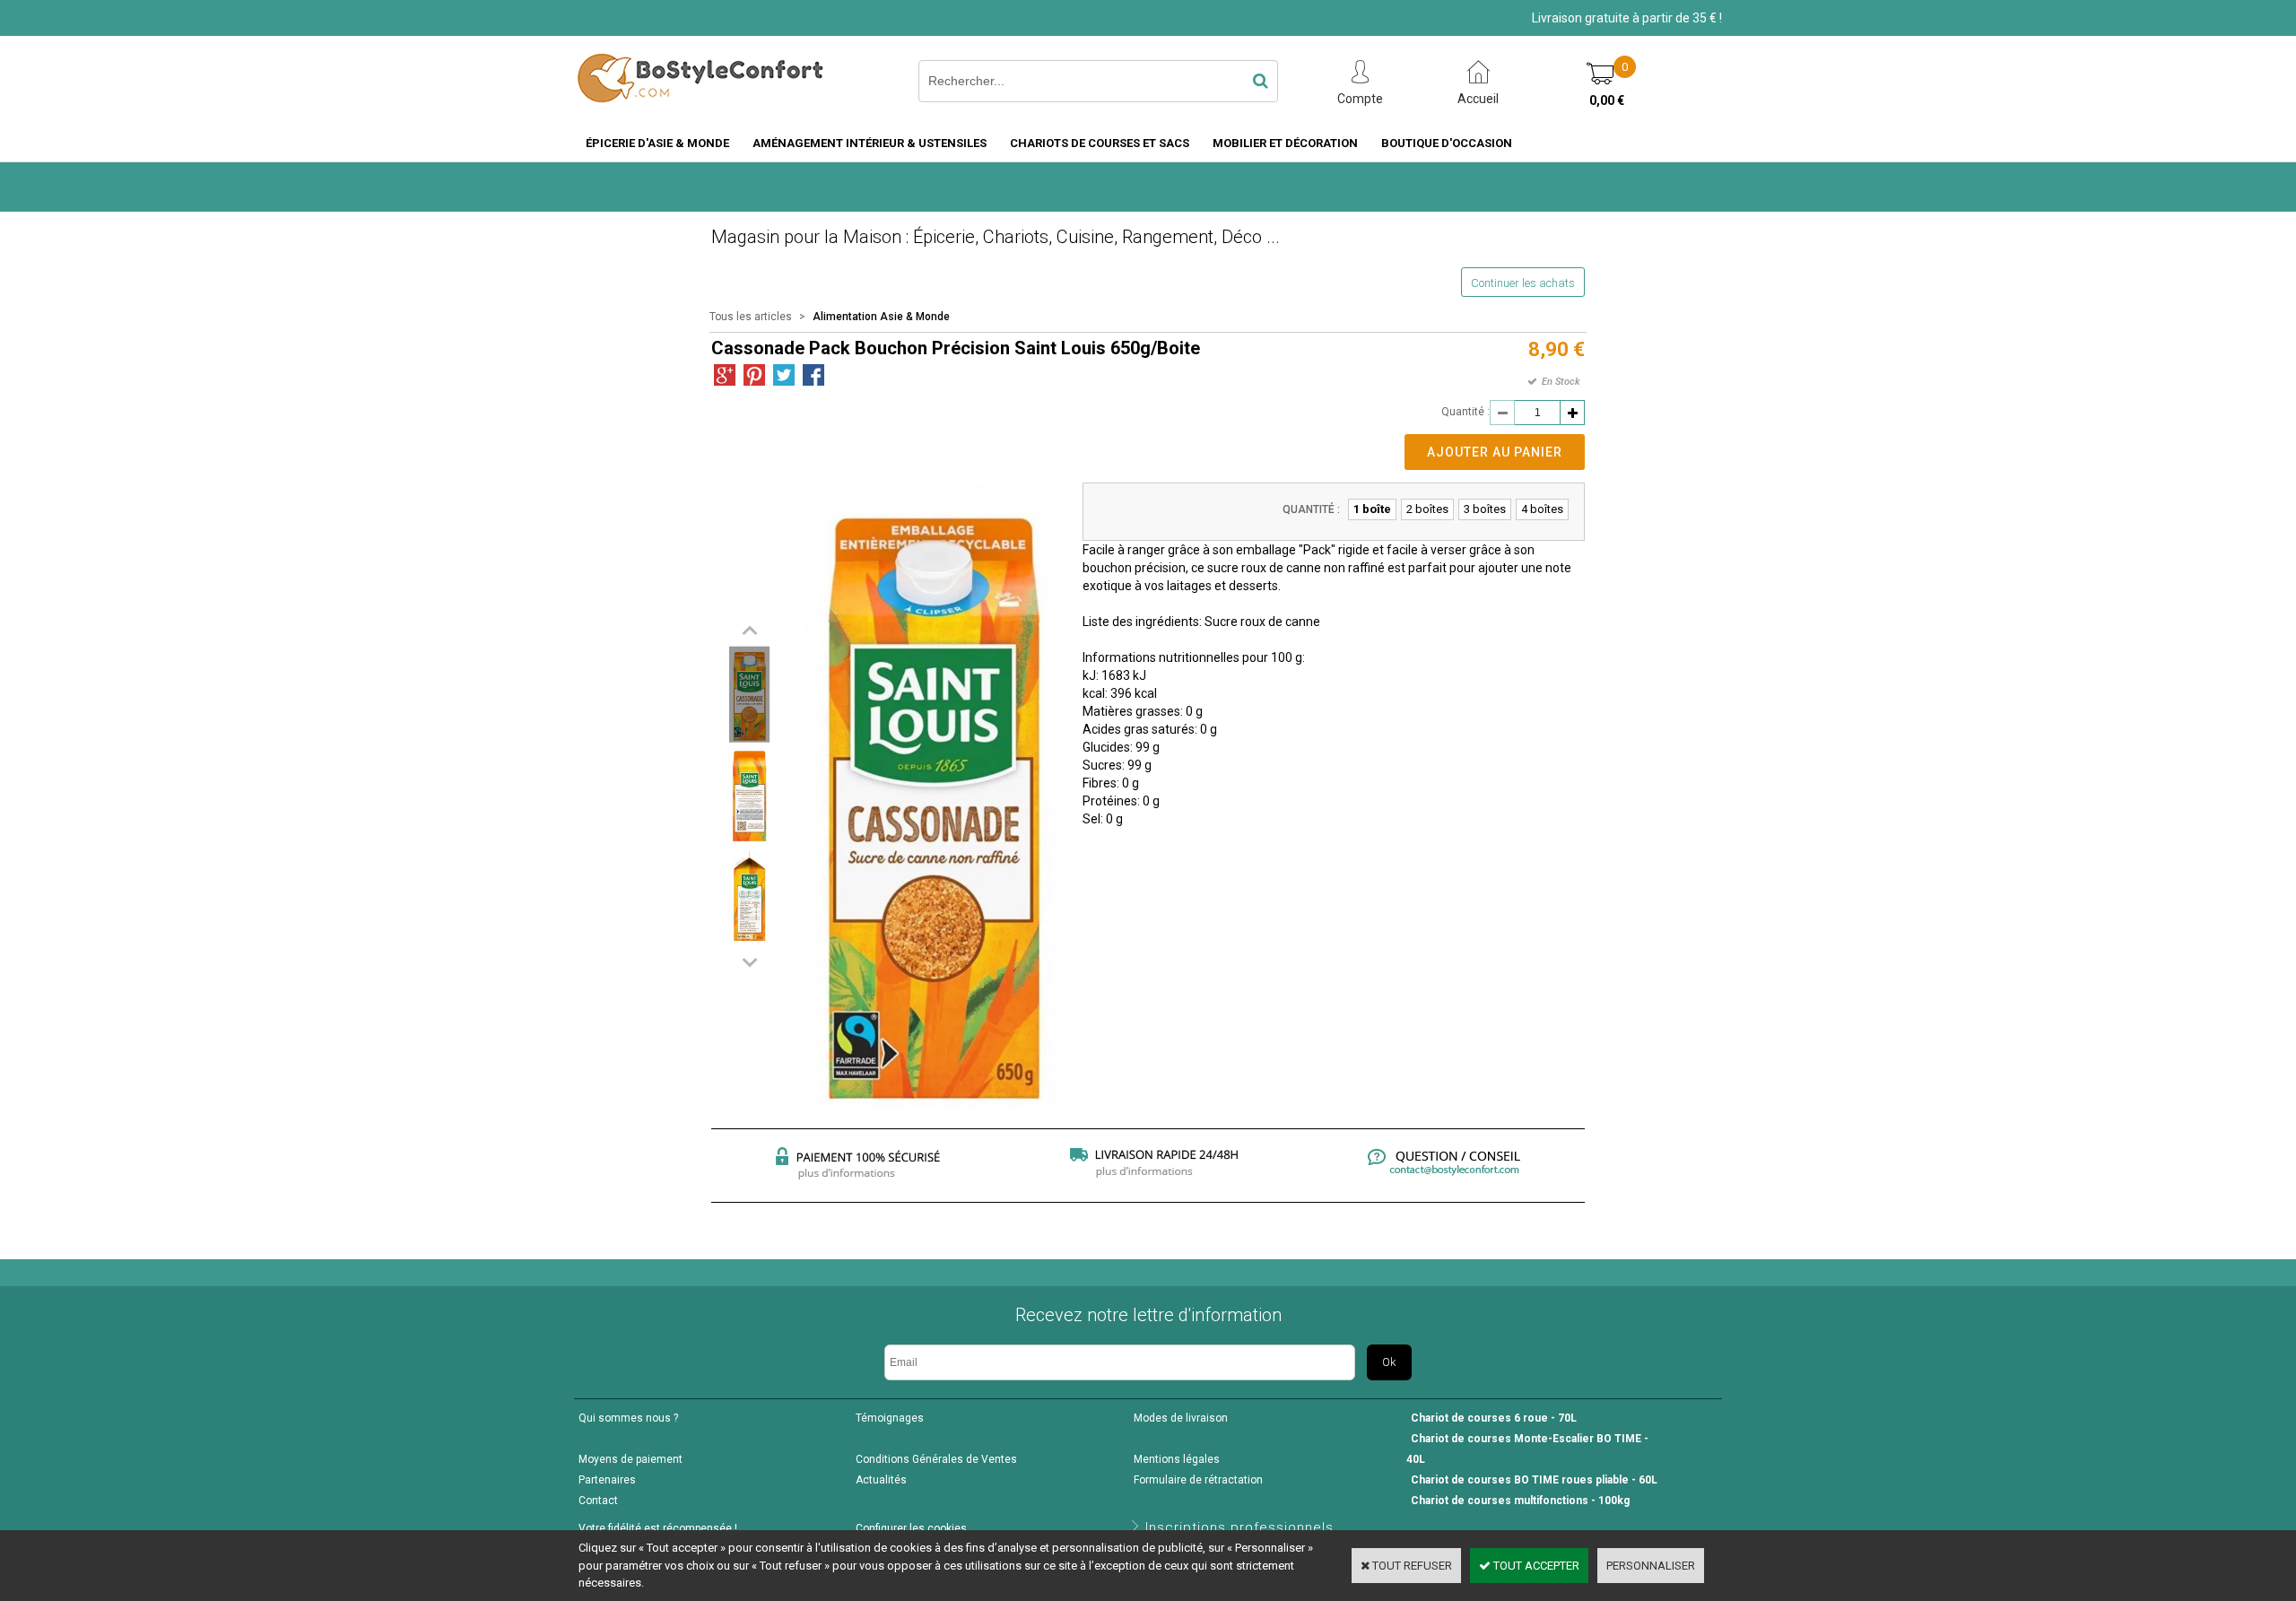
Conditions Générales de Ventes (936, 1459)
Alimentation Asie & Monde (881, 317)
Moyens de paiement (631, 1459)
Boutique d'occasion (1447, 143)
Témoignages (890, 1418)
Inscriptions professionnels (1239, 1527)
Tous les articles (751, 317)
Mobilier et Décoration (1285, 143)
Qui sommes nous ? (628, 1418)
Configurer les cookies (911, 1528)
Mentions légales (1177, 1459)
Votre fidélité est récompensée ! (658, 1528)
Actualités (881, 1480)
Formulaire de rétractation (1198, 1480)
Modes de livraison (1181, 1418)
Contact (598, 1501)
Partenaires (607, 1480)
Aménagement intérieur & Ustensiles (870, 143)
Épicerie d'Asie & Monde (657, 143)
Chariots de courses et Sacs (1100, 143)
